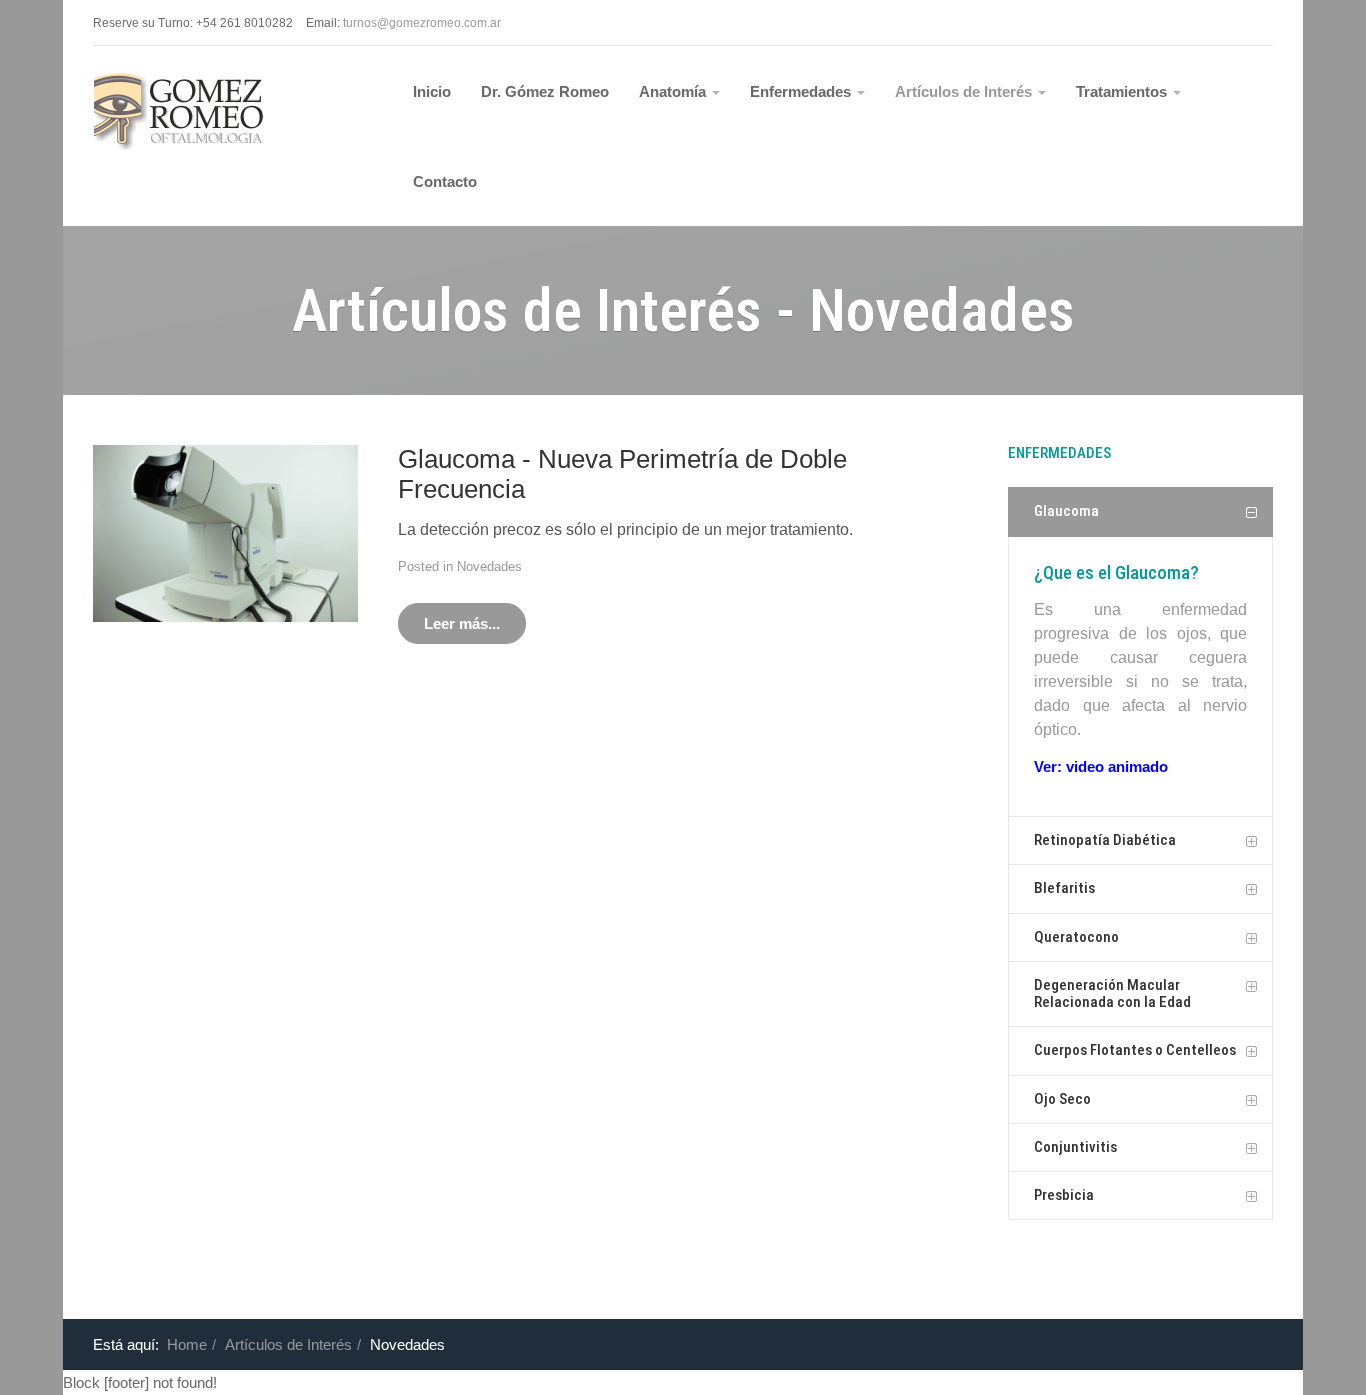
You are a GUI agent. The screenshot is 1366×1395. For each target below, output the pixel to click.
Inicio (432, 91)
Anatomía (674, 91)
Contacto (445, 181)
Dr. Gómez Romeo (545, 91)
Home (187, 1344)
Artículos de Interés (965, 91)
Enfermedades (802, 91)
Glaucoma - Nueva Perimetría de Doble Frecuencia (622, 474)
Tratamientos (1123, 91)
